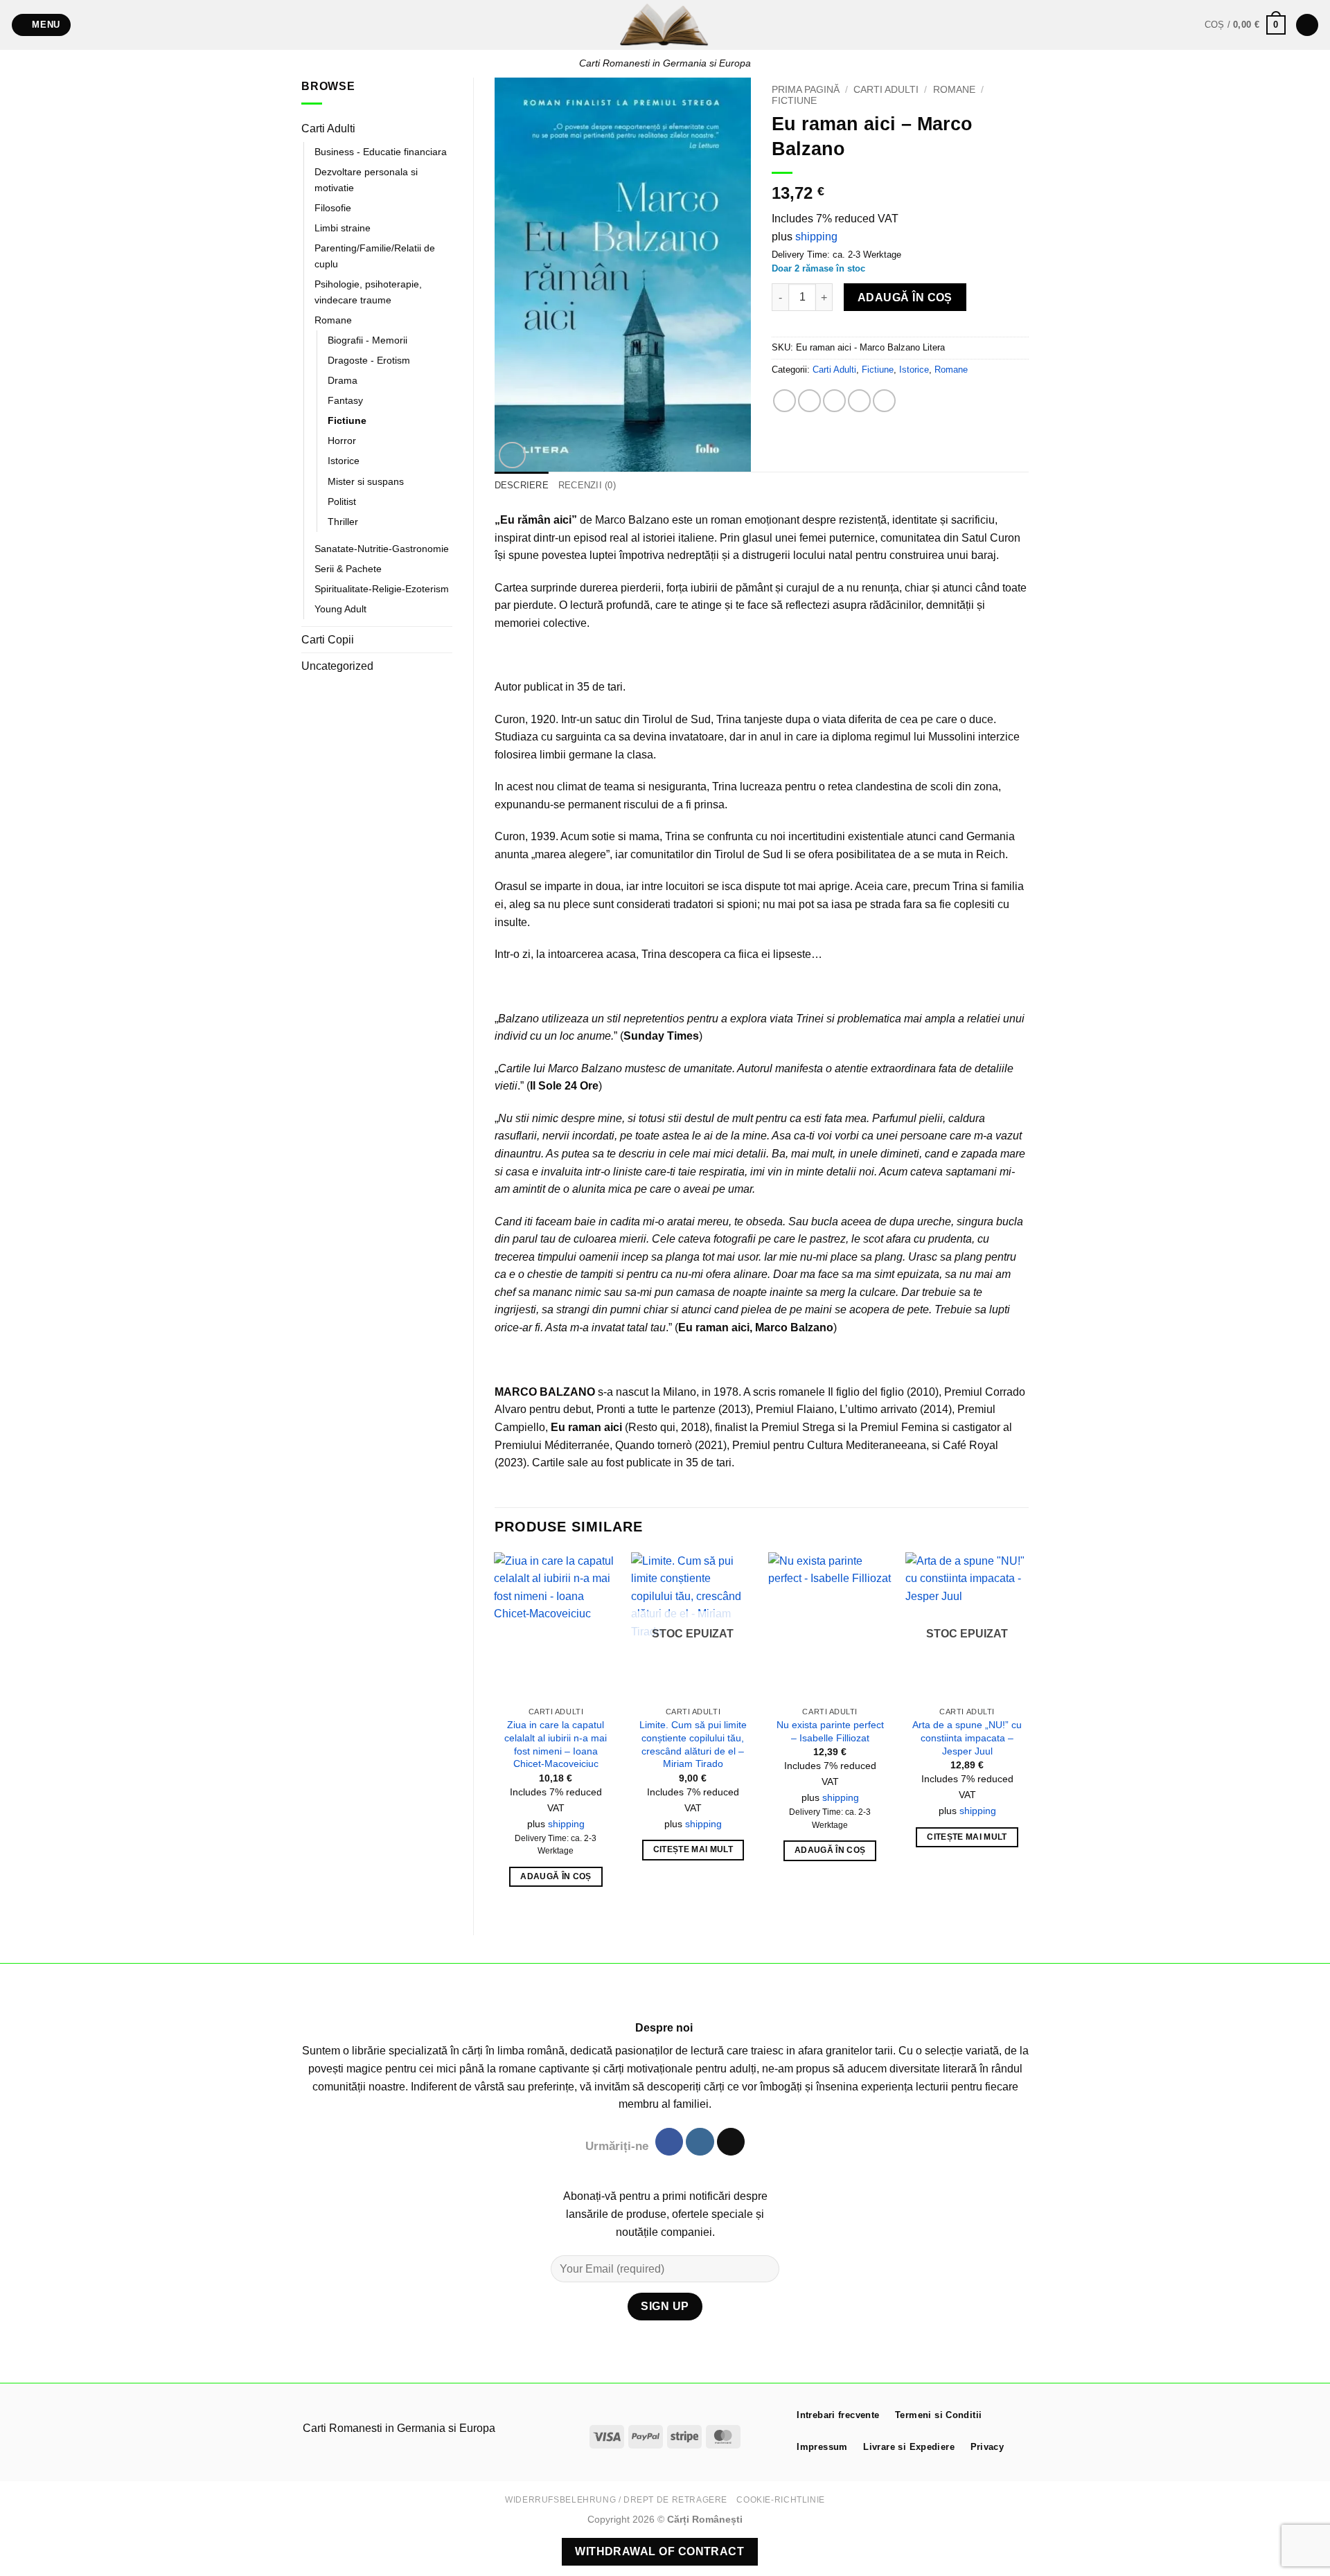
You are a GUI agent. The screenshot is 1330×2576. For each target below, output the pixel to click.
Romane (333, 320)
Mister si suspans (366, 481)
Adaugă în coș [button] (556, 1876)
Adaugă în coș (905, 297)
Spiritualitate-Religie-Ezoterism (382, 589)
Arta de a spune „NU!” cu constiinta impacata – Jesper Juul (967, 1738)
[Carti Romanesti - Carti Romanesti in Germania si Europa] (665, 25)
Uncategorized (337, 666)
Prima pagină (806, 90)
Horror (342, 441)
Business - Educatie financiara (381, 152)
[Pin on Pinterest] (859, 401)
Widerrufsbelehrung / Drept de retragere (616, 2500)
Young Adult (340, 609)
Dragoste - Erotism (369, 360)
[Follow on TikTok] (731, 2142)
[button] (42, 25)
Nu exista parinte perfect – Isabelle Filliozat (830, 1731)
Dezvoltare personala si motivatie (366, 180)
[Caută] (1307, 25)
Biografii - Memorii (367, 340)
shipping (816, 237)
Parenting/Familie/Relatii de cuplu (375, 256)
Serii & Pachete (348, 569)
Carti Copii (328, 640)
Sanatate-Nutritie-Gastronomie (382, 549)
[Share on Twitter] (809, 401)
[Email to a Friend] (834, 401)
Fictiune (347, 420)
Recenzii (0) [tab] (587, 485)
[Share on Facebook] (784, 401)
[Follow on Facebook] (669, 2142)
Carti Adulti (328, 128)
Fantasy (345, 400)
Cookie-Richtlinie (780, 2500)
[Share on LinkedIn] (884, 401)
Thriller (343, 522)
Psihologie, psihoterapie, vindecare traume (368, 292)
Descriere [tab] (522, 485)
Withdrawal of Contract (659, 2551)
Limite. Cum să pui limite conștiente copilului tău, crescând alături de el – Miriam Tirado (693, 1744)
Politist (342, 501)
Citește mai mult (693, 1849)
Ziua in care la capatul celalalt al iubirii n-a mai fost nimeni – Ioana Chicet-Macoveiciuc (556, 1744)
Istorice (344, 461)
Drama (343, 380)
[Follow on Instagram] (700, 2142)
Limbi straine (343, 228)
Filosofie (333, 208)
